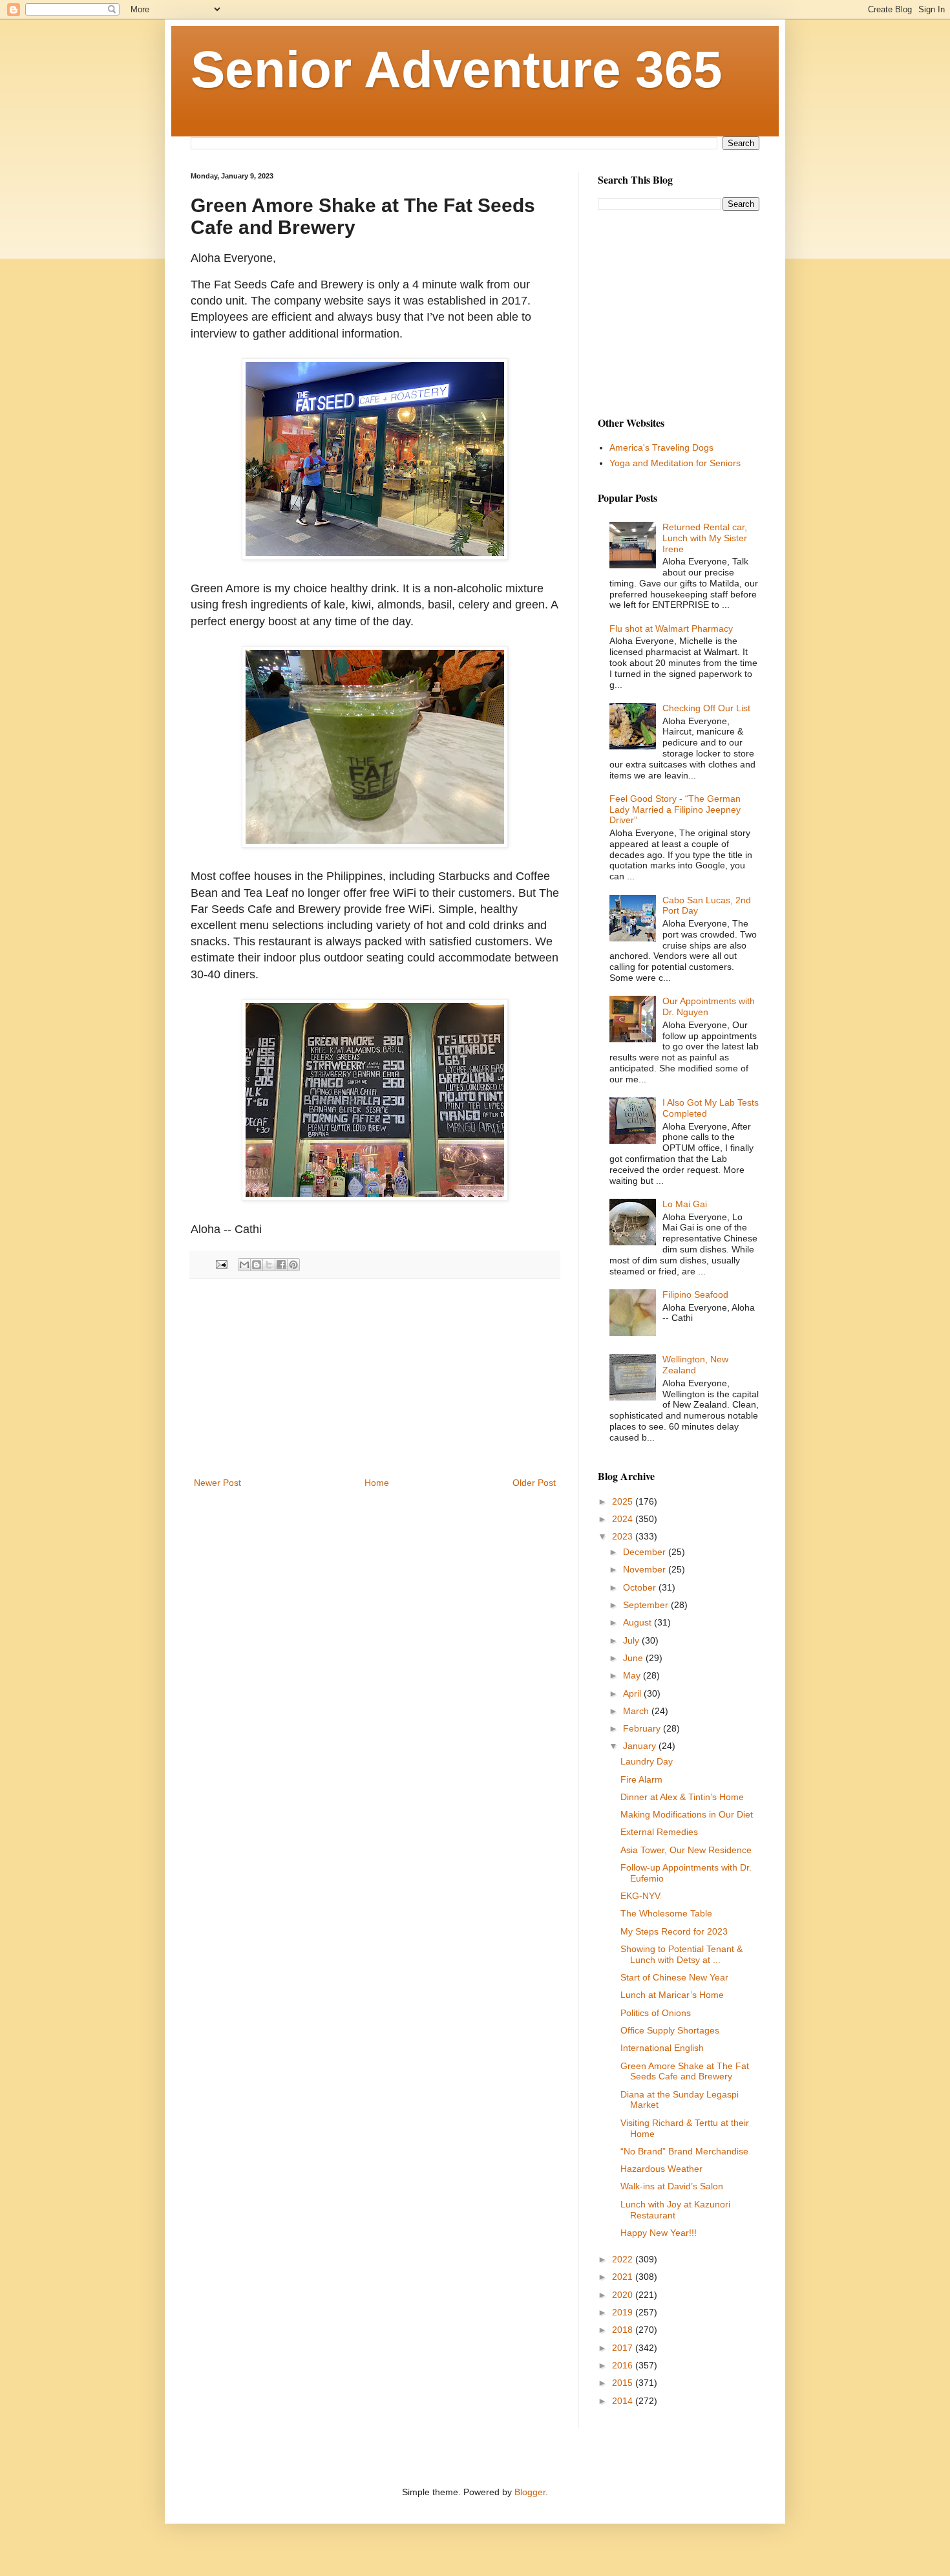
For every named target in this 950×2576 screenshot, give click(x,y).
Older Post (534, 1483)
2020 (624, 2295)
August (639, 1622)
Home (377, 1483)
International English (662, 2048)
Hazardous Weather (661, 2169)
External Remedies (659, 1832)
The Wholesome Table (666, 1913)
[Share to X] (269, 1265)
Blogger (530, 2492)
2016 (624, 2365)
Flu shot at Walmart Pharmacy (671, 628)
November (646, 1569)
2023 (624, 1536)
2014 (624, 2401)
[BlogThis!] (257, 1265)
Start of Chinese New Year (674, 1977)
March (637, 1711)
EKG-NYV (640, 1896)
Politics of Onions (656, 2013)
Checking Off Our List (706, 708)
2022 (624, 2259)
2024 (624, 1519)
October (641, 1587)
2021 (624, 2277)
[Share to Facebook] (281, 1265)
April (633, 1693)
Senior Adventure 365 (457, 70)
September (647, 1605)
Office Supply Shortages (670, 2030)
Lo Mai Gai (685, 1204)
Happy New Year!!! (659, 2233)
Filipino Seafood (695, 1294)
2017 (624, 2348)
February (643, 1728)
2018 (624, 2330)
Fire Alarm (641, 1779)
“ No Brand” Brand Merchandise (684, 2151)
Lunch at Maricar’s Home (672, 1995)
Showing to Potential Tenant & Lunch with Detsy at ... (681, 1954)
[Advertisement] (375, 1378)
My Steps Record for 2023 (674, 1931)
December (646, 1552)
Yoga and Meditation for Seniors (675, 463)
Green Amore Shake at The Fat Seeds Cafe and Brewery (685, 2071)
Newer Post (217, 1483)
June (634, 1658)
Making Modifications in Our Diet (687, 1814)
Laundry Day (647, 1761)
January (641, 1746)
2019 (624, 2312)
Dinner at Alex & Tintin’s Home (682, 1797)
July (632, 1640)
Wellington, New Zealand (695, 1365)
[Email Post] (221, 1264)
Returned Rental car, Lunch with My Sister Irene (705, 538)
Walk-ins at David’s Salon (672, 2186)
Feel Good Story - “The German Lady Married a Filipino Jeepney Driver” (675, 810)
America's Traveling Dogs (661, 447)
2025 (624, 1501)
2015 (624, 2383)
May (633, 1675)
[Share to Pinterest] (293, 1265)
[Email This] (244, 1265)
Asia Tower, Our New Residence (686, 1850)
